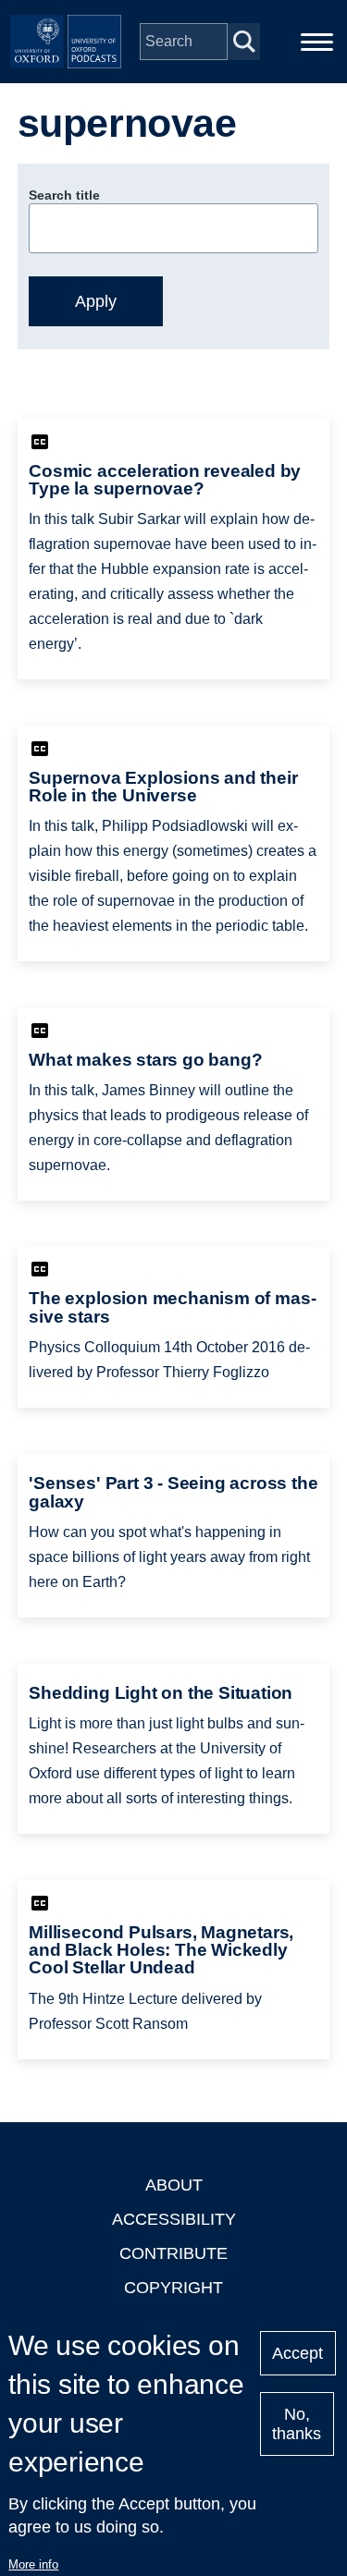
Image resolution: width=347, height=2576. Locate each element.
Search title (64, 195)
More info (33, 2564)
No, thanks (297, 2424)
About (174, 2185)
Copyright (173, 2288)
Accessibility (174, 2219)
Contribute (173, 2253)
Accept (297, 2353)
